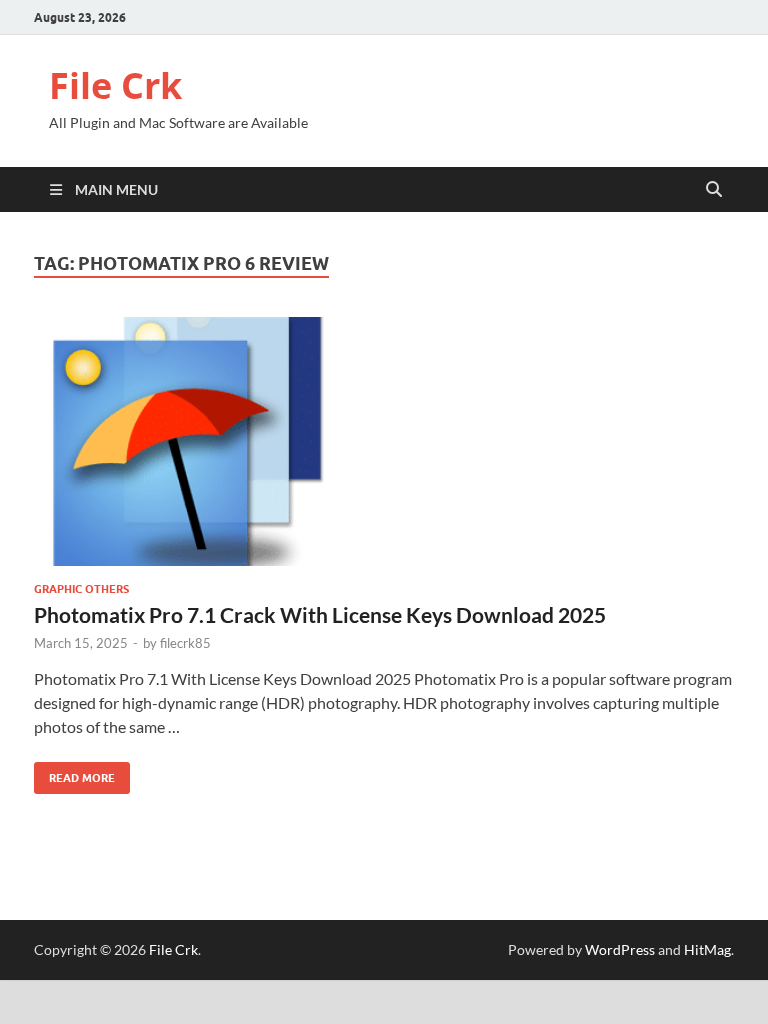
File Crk (115, 85)
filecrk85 (185, 643)
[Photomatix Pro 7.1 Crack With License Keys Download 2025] (384, 441)
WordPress (620, 949)
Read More (74, 773)
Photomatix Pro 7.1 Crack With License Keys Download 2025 (320, 614)
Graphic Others (81, 589)
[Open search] (714, 190)
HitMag (707, 949)
